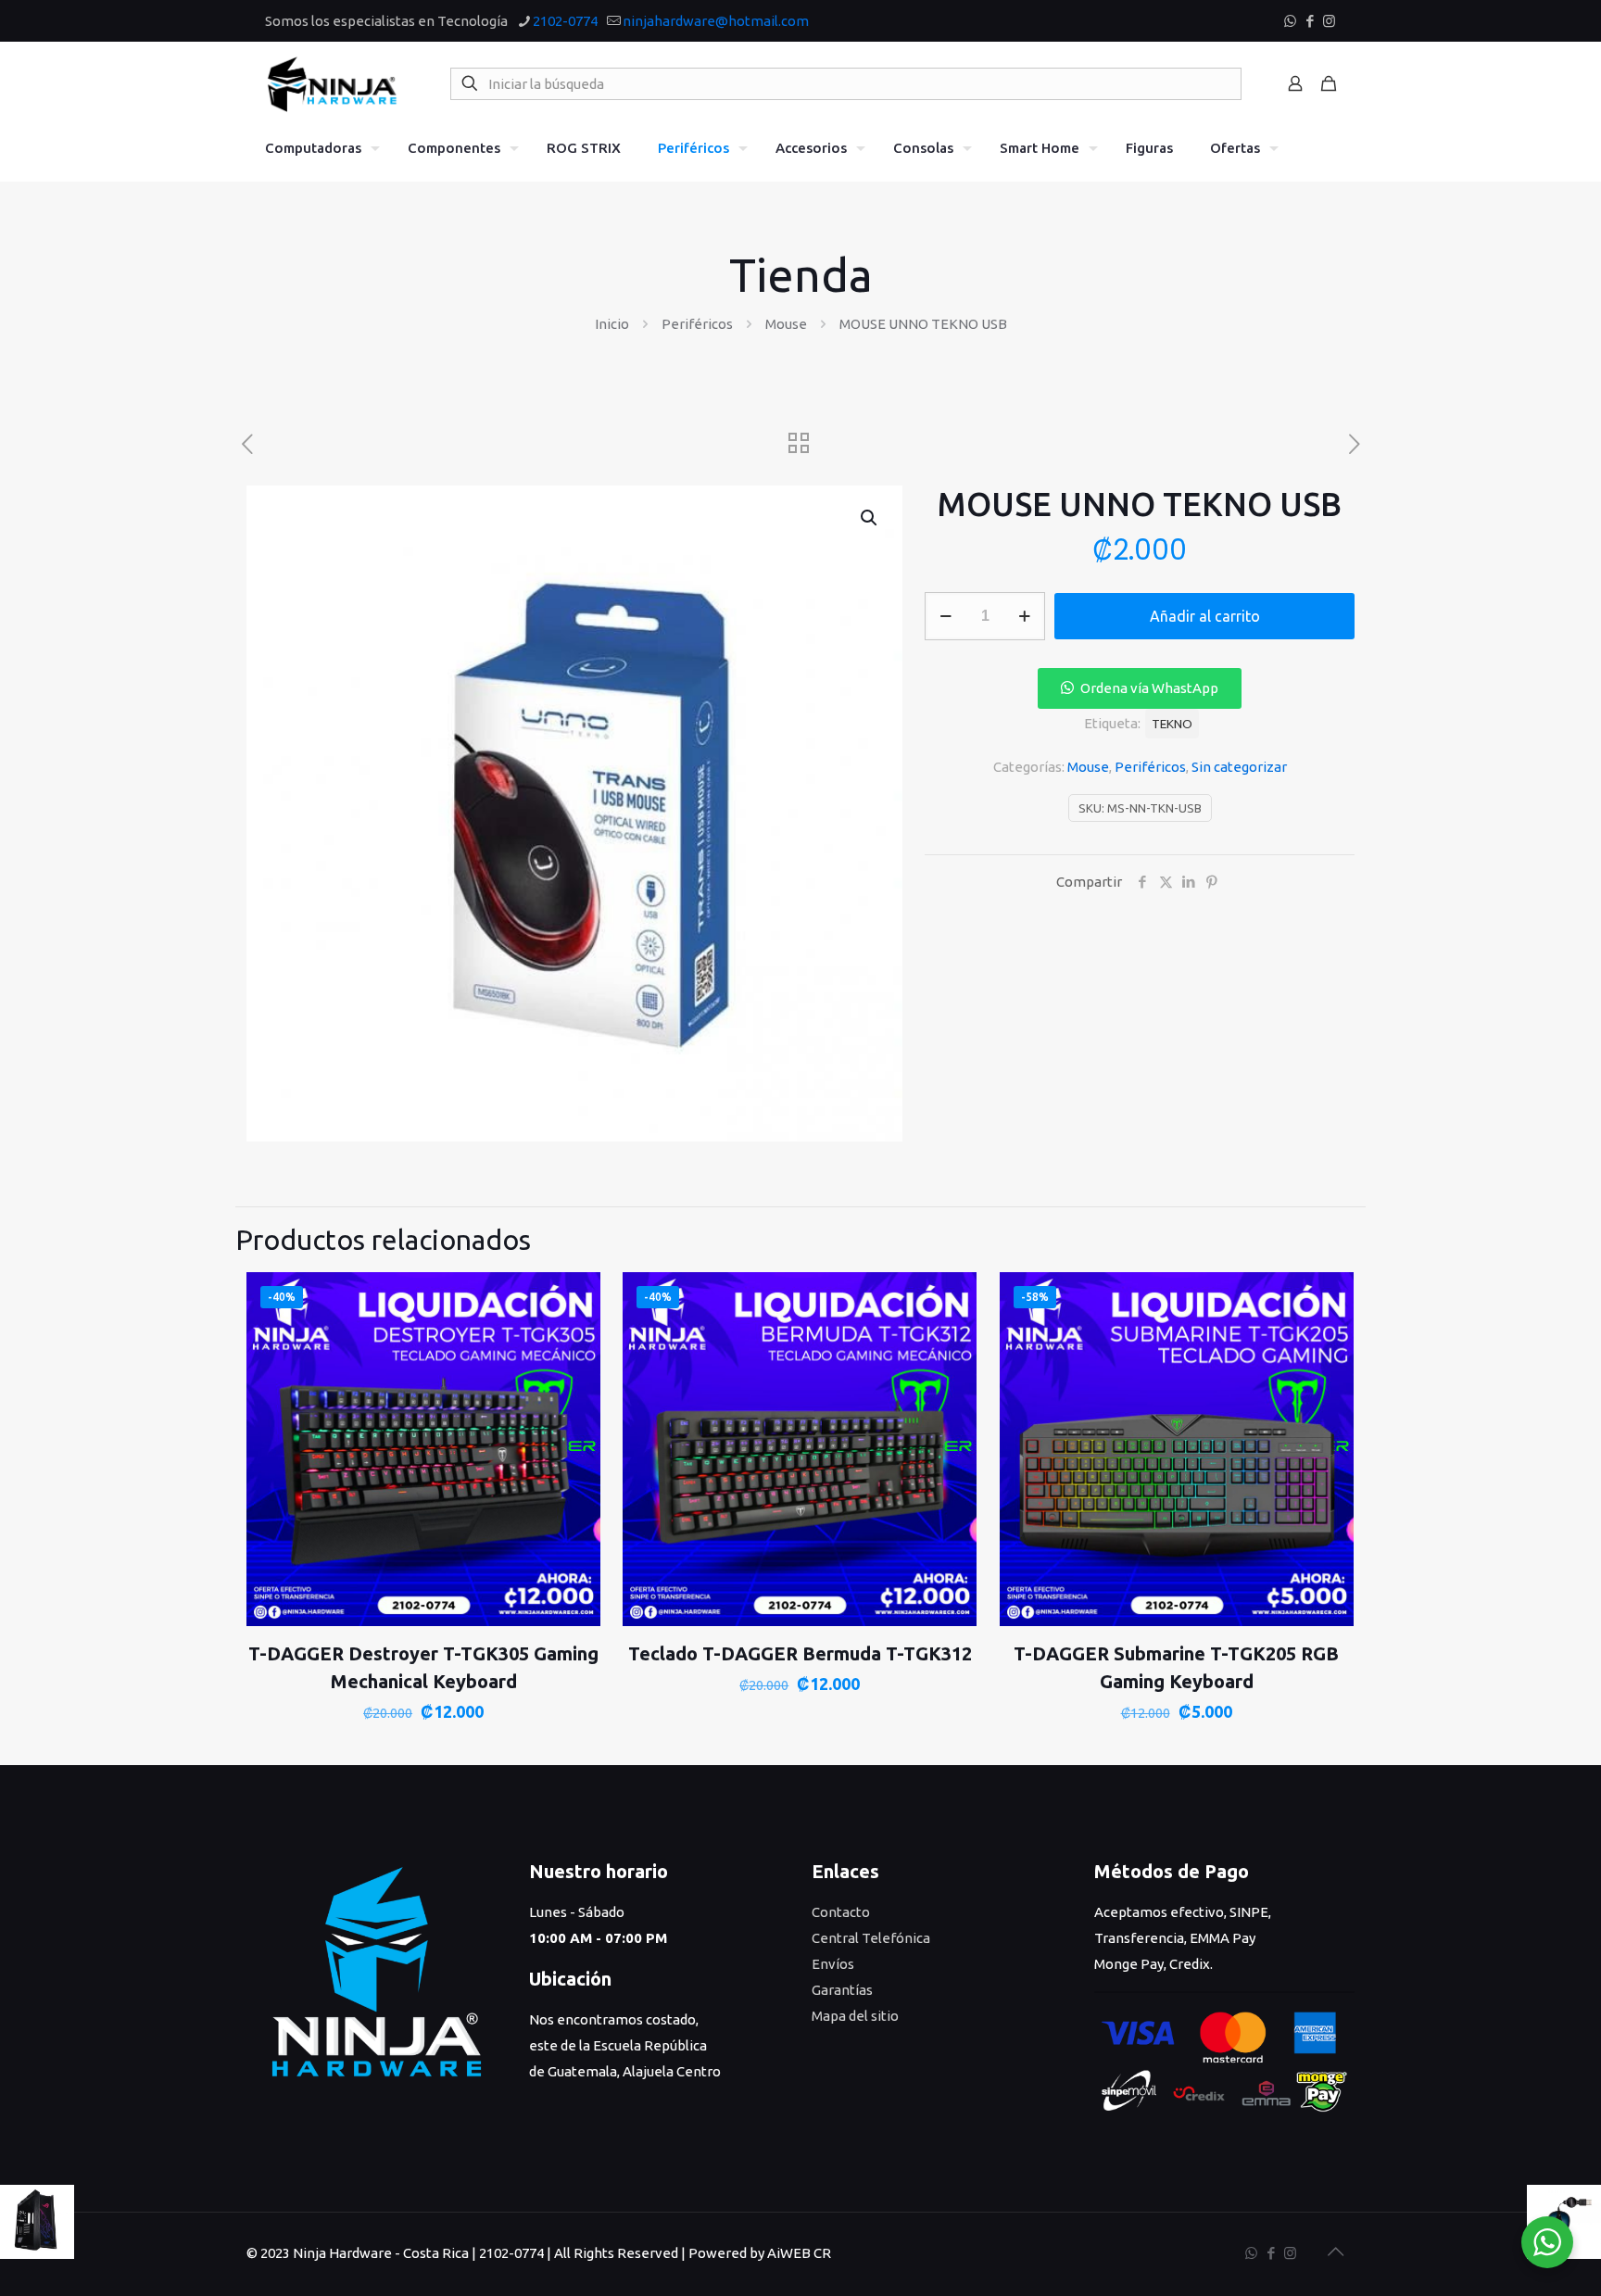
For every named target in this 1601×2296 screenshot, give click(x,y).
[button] (870, 518)
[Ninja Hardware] (332, 83)
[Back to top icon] (1335, 2252)
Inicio (612, 324)
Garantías (842, 1990)
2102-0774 (565, 21)
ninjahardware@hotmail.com (716, 21)
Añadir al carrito (1205, 616)
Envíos (833, 1964)
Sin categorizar (1239, 767)
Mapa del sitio (855, 2016)
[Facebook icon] (1310, 21)
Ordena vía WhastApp (1149, 688)
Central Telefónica (871, 1938)
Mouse (786, 324)
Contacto (841, 1912)
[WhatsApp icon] (1290, 21)
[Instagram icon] (1329, 21)
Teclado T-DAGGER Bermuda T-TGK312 (800, 1653)
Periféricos (697, 324)
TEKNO (1172, 724)
